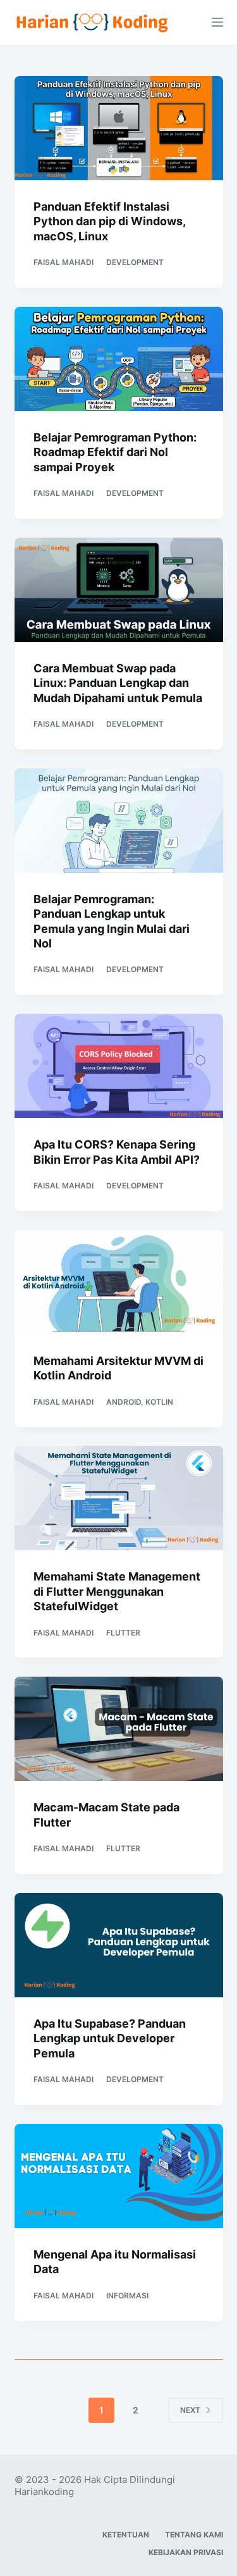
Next (190, 2410)
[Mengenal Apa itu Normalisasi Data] (119, 2176)
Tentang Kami (194, 2535)
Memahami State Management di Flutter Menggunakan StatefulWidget (117, 1591)
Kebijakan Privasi (186, 2552)
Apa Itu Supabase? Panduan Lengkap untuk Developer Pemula (110, 2038)
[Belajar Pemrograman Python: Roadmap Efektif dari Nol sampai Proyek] (119, 359)
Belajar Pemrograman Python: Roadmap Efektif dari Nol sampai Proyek (115, 452)
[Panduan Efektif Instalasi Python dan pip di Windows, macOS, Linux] (119, 128)
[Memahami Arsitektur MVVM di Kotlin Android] (119, 1282)
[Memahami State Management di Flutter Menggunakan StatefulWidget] (119, 1498)
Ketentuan (126, 2535)
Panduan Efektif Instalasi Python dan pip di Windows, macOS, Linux (109, 221)
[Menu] (217, 22)
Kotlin (159, 1402)
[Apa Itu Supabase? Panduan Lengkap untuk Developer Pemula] (119, 1945)
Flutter (123, 1633)
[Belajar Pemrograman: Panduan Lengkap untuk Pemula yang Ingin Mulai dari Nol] (119, 821)
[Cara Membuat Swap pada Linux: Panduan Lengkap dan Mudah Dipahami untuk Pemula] (119, 590)
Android (124, 1402)
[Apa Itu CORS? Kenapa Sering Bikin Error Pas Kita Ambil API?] (119, 1066)
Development (135, 262)
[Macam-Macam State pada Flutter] (119, 1729)
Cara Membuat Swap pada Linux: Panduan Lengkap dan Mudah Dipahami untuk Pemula (118, 683)
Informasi (127, 2296)
